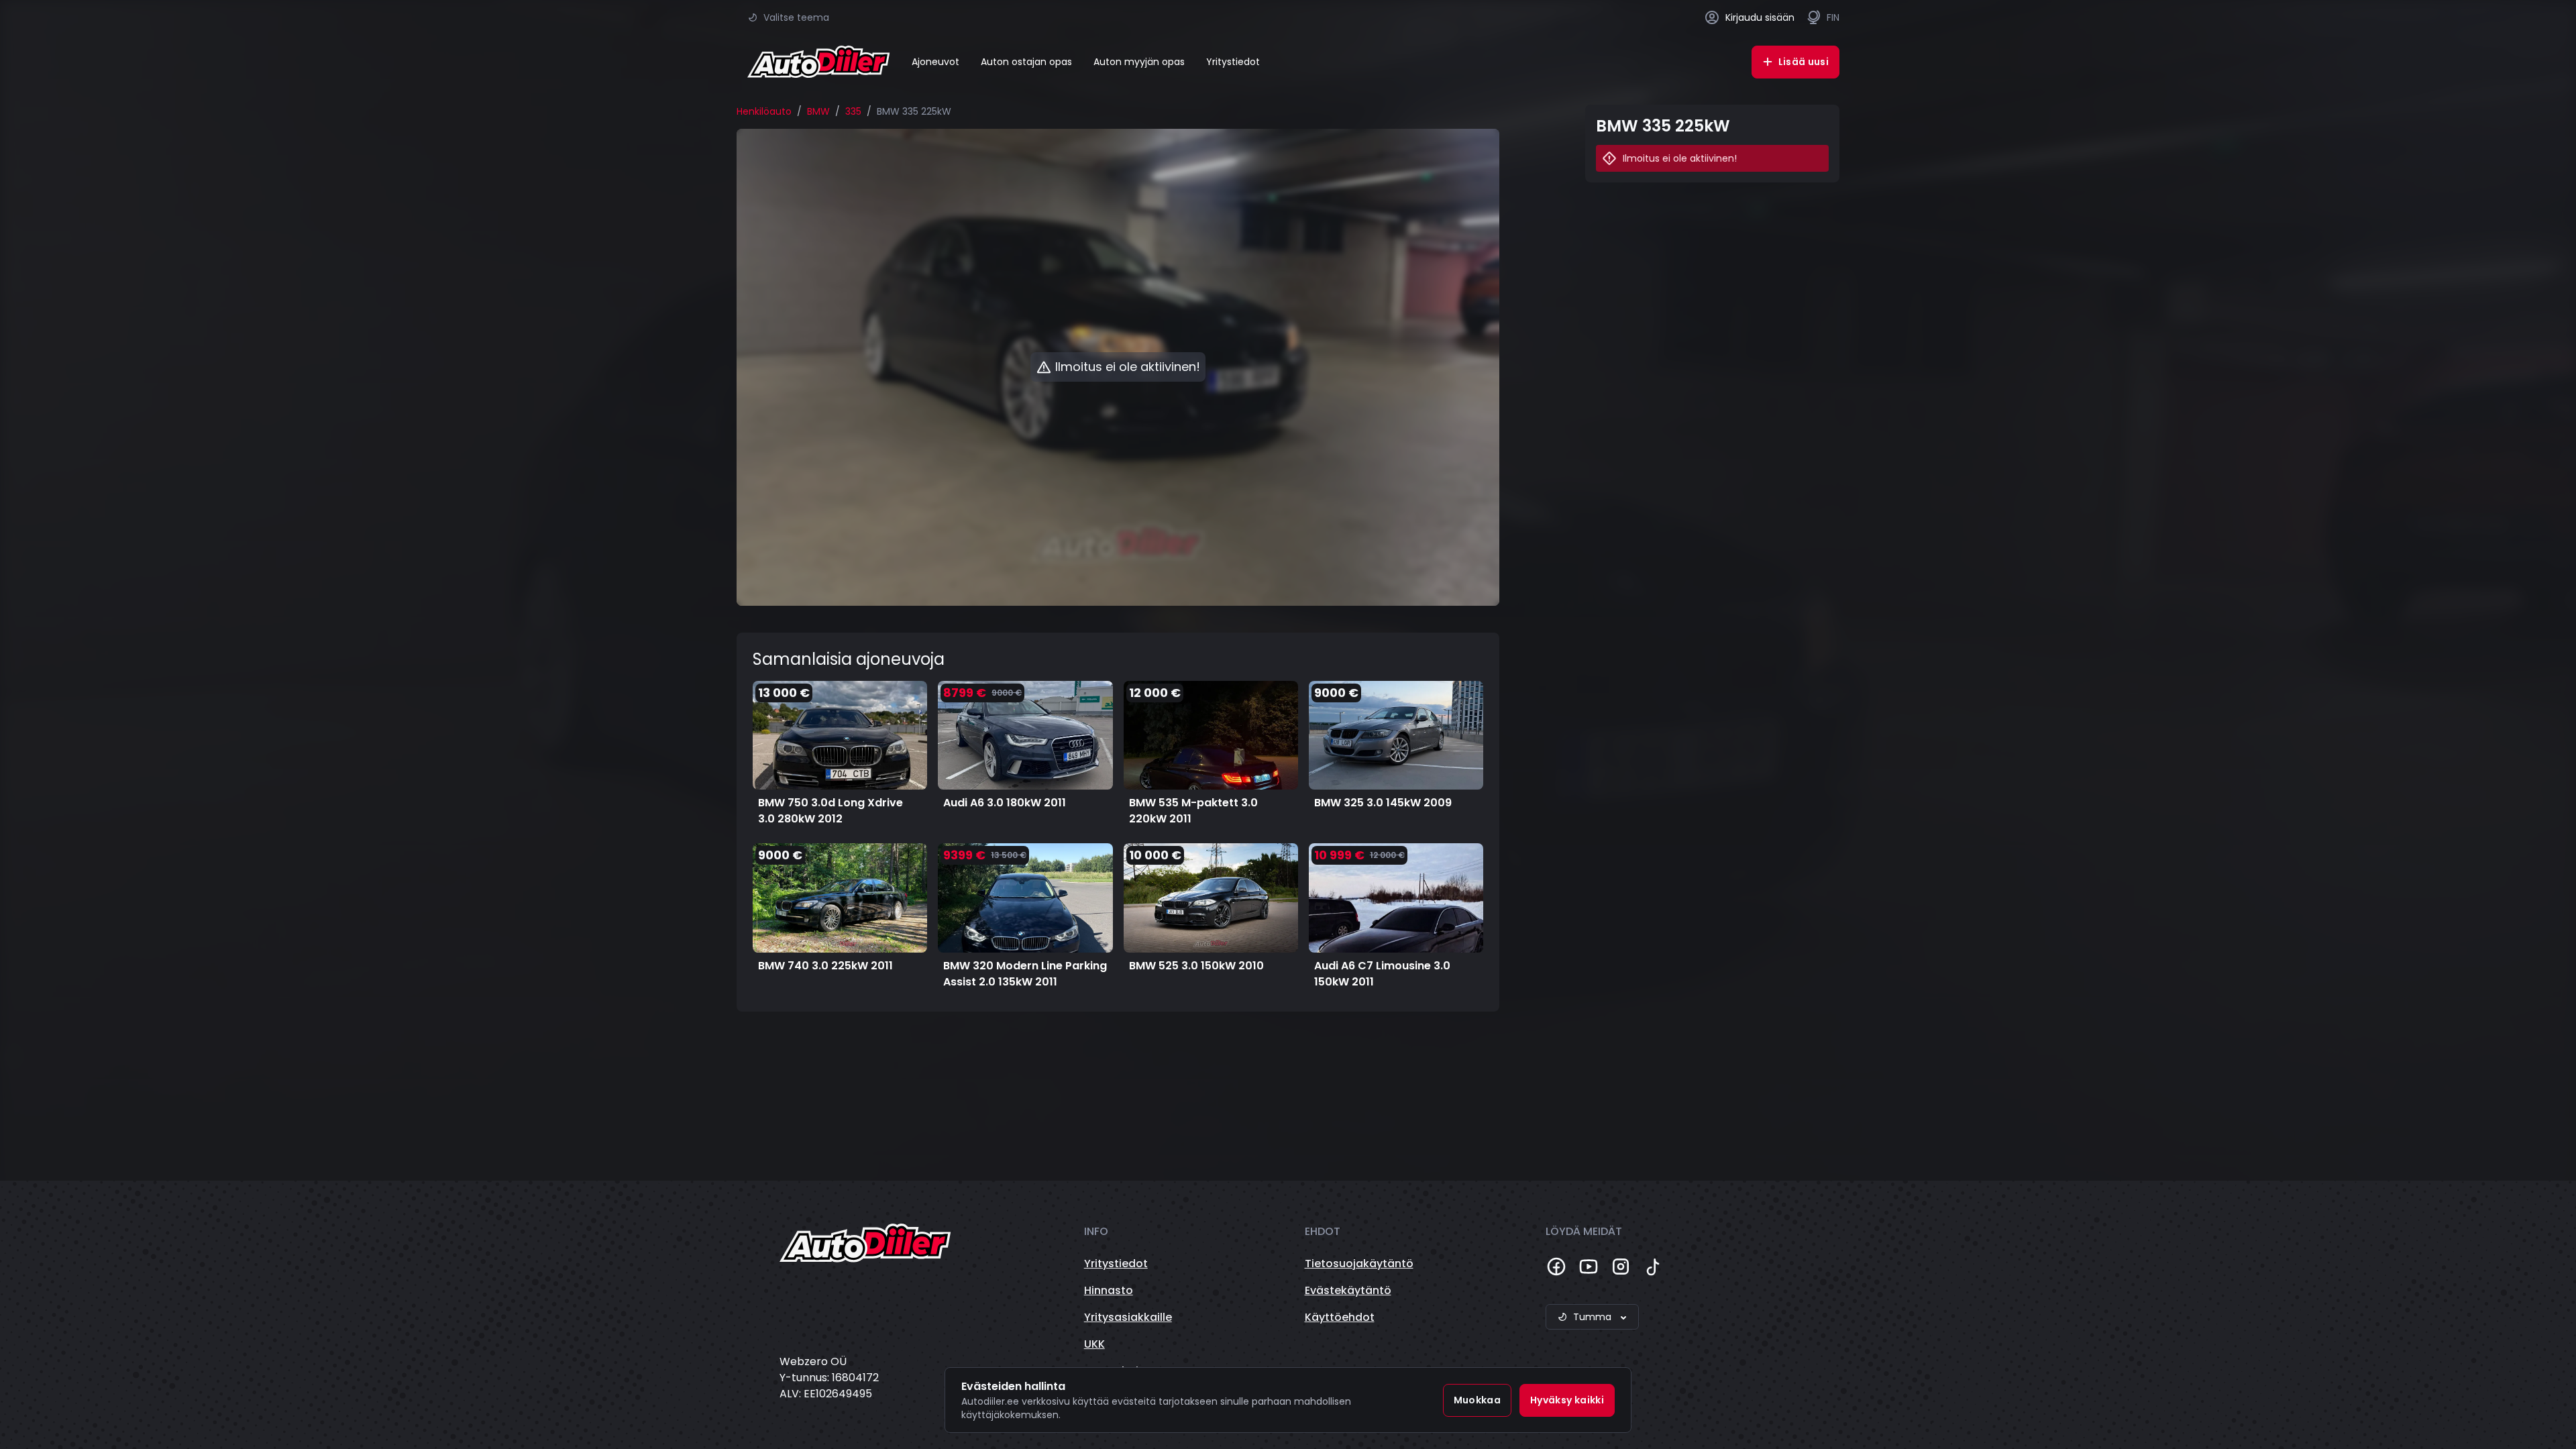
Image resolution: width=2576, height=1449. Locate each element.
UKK (1094, 1344)
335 (853, 111)
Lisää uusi (1804, 62)
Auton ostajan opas (1026, 62)
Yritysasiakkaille (1128, 1317)
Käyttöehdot (1340, 1317)
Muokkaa (1477, 1400)
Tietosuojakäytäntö (1359, 1264)
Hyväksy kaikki (1567, 1400)
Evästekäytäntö (1348, 1290)
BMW (818, 111)
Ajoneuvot (935, 62)
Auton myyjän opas (1139, 62)
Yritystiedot (1233, 62)
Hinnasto (1109, 1290)
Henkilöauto (764, 111)
